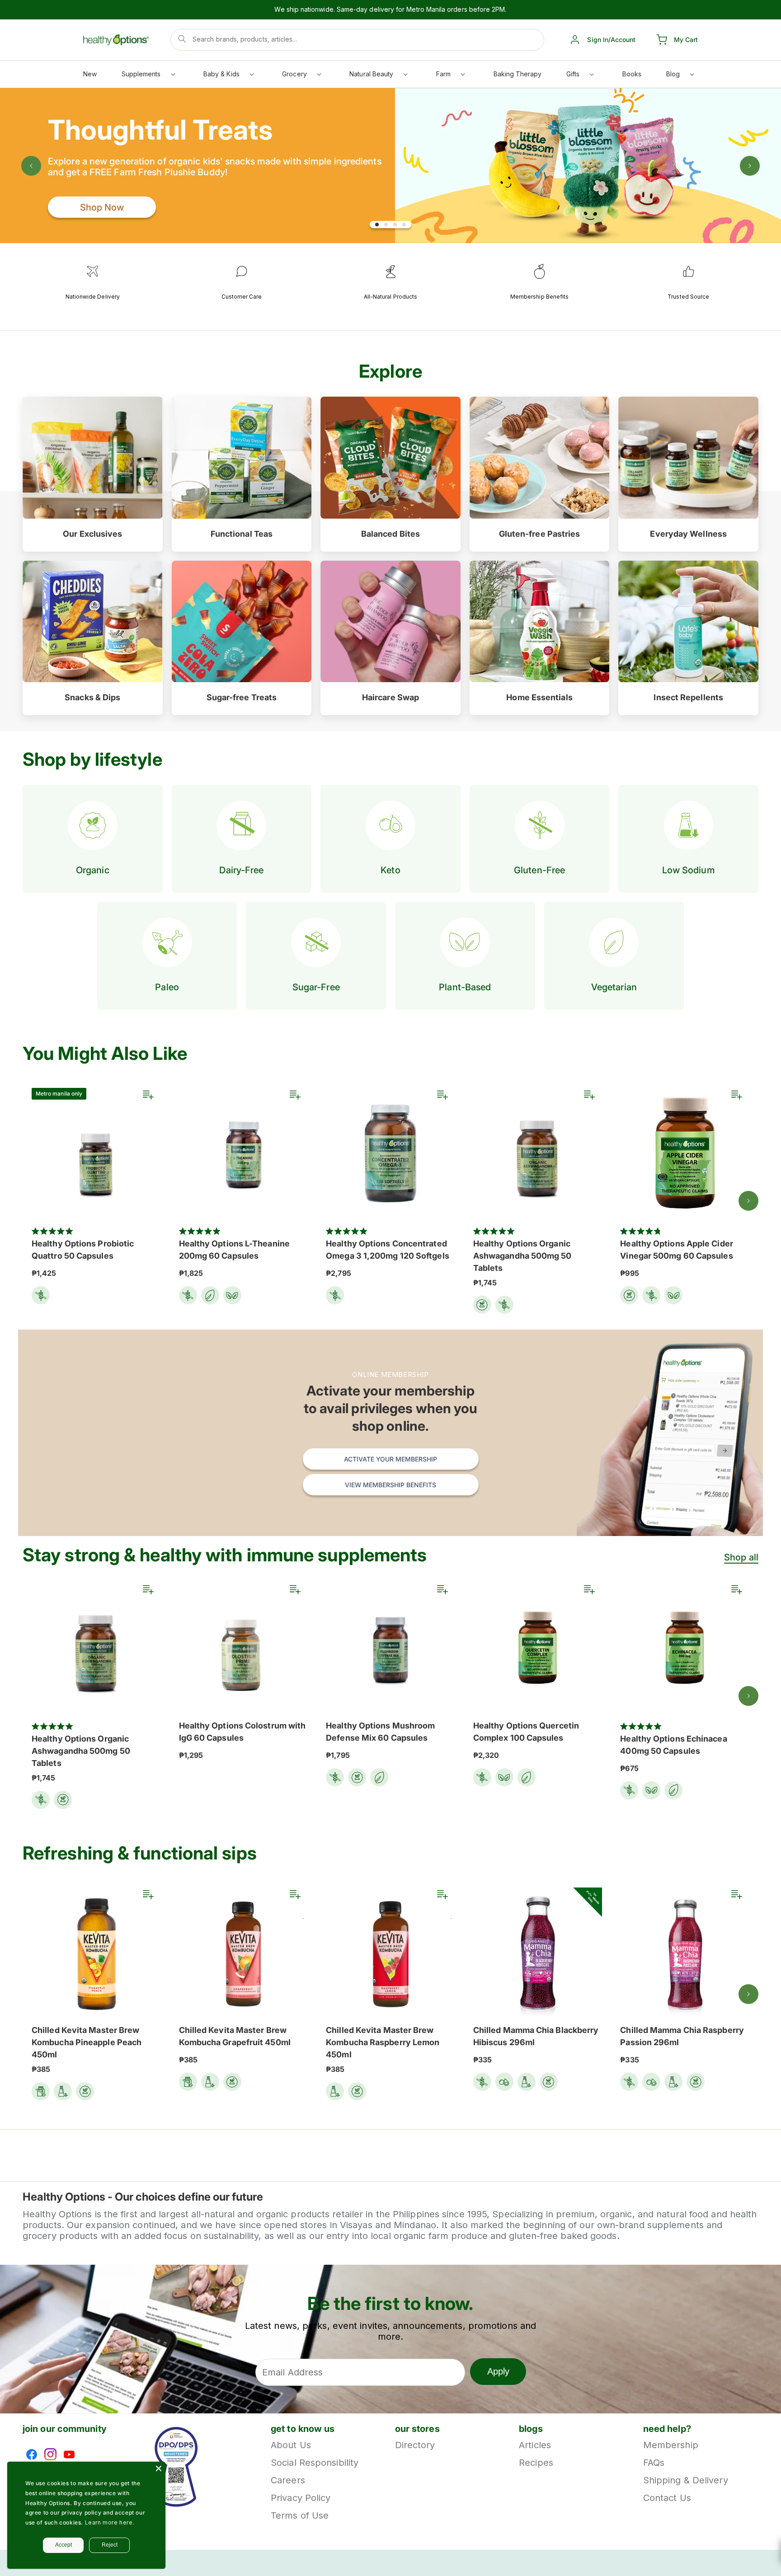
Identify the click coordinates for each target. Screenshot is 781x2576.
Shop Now (102, 207)
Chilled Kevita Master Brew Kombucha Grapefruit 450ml (235, 2036)
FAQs (654, 2463)
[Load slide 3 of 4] (395, 225)
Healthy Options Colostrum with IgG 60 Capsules (242, 1732)
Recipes (536, 2463)
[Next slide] (750, 166)
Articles (535, 2446)
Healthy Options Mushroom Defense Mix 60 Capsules (380, 1732)
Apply (498, 2371)
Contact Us (667, 2498)
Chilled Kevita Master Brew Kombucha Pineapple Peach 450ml (87, 2042)
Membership (671, 2446)
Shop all (741, 1557)
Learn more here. (110, 2522)
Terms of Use (300, 2515)
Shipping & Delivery (686, 2480)
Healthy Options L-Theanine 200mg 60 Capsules (234, 1250)
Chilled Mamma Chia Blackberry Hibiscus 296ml (536, 2036)
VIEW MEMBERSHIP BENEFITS (390, 1485)
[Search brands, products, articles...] (182, 39)
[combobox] (357, 40)
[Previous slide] (31, 166)
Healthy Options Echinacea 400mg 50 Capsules (673, 1745)
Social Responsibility (315, 2463)
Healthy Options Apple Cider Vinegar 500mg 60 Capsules (676, 1250)
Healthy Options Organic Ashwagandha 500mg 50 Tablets (522, 1256)
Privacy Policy (301, 2498)
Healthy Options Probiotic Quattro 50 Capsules (83, 1250)
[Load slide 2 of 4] (386, 225)
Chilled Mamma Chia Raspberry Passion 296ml (682, 2036)
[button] (148, 76)
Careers (288, 2480)
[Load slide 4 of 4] (404, 225)
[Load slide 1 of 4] (377, 225)
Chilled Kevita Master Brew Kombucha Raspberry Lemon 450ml (383, 2042)
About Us (291, 2446)
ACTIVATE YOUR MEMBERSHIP (390, 1459)
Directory (415, 2446)
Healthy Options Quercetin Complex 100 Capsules (526, 1732)
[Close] (159, 2468)
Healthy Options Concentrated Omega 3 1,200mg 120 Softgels (388, 1250)
